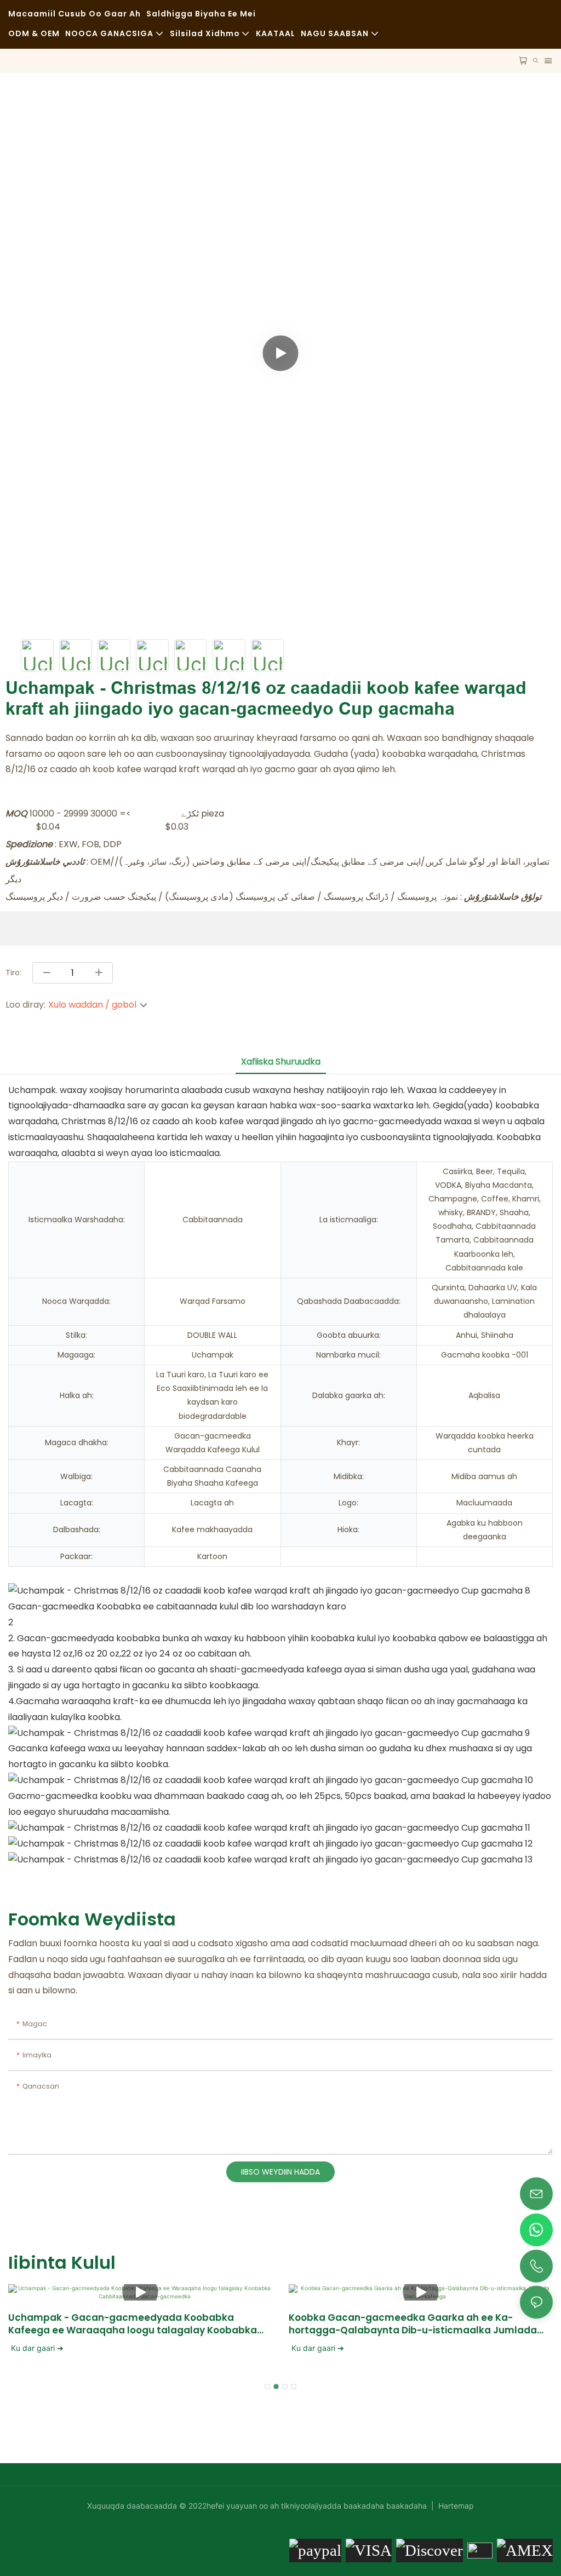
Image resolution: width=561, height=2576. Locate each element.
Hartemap (455, 2506)
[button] (267, 2387)
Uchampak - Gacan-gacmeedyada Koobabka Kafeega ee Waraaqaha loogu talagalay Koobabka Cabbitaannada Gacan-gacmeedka (133, 2324)
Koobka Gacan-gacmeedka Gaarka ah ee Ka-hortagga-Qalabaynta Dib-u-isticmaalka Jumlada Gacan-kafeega (413, 2324)
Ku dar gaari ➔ (37, 2348)
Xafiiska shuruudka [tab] (281, 1062)
